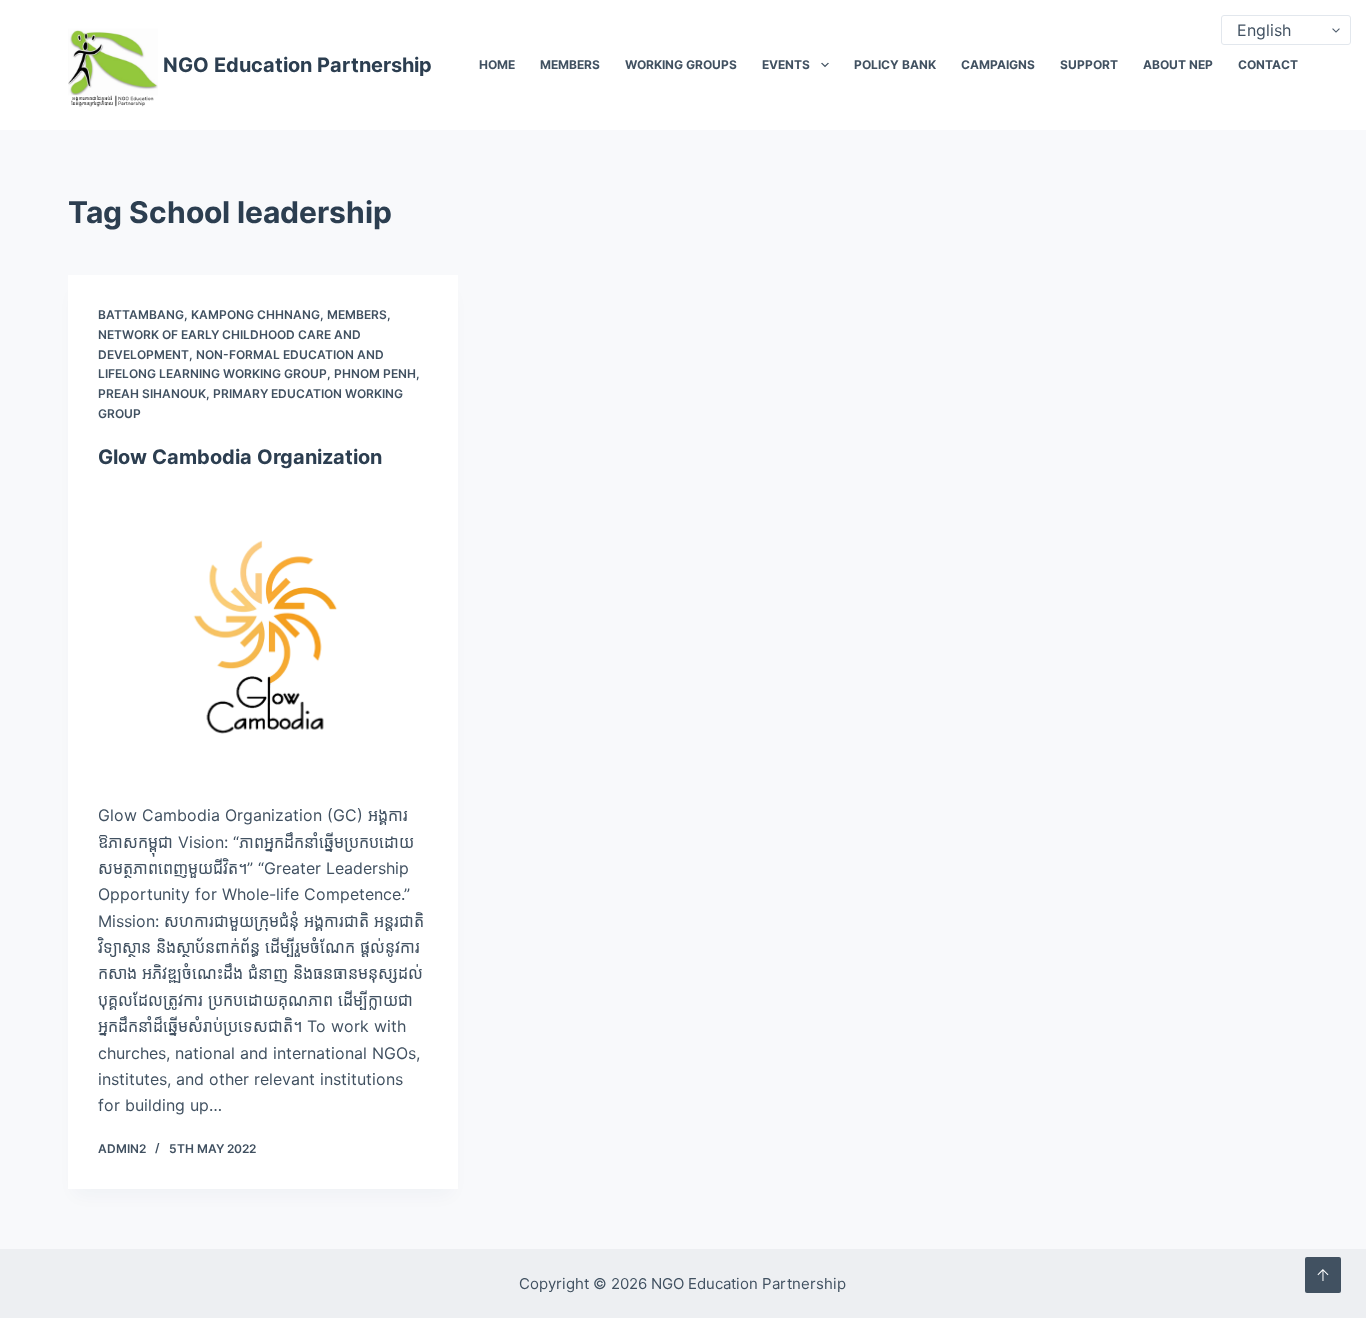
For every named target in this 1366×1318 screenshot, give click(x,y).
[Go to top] (1323, 1275)
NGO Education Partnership (297, 65)
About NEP (1178, 64)
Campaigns (998, 64)
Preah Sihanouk (152, 393)
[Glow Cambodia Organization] (263, 636)
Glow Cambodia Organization (240, 457)
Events (786, 64)
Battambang (141, 314)
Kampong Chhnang (255, 314)
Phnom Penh (375, 373)
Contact (1268, 64)
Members (570, 64)
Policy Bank (895, 64)
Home (497, 64)
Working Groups (681, 64)
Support (1089, 64)
